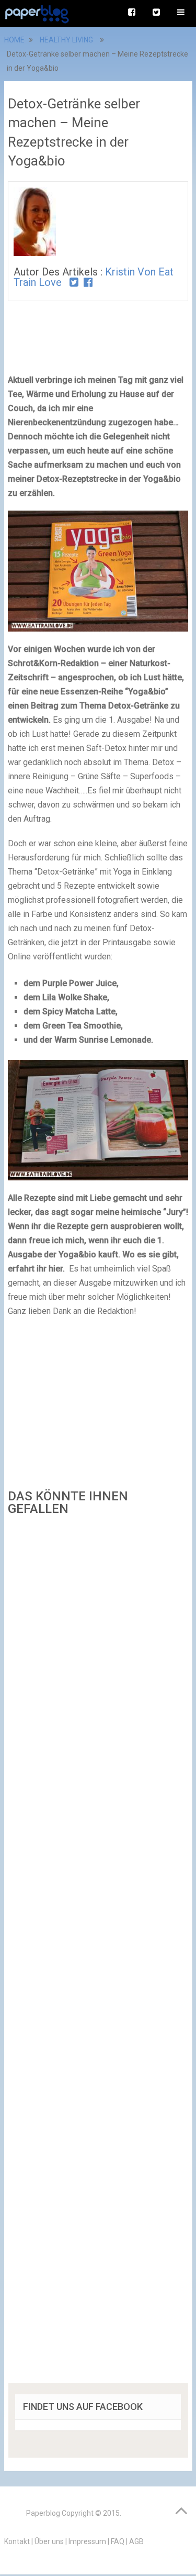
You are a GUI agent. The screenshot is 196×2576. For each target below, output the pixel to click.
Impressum (87, 2541)
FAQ (118, 2541)
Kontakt (17, 2541)
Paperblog (43, 2513)
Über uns (49, 2541)
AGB (136, 2541)
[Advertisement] (98, 1953)
